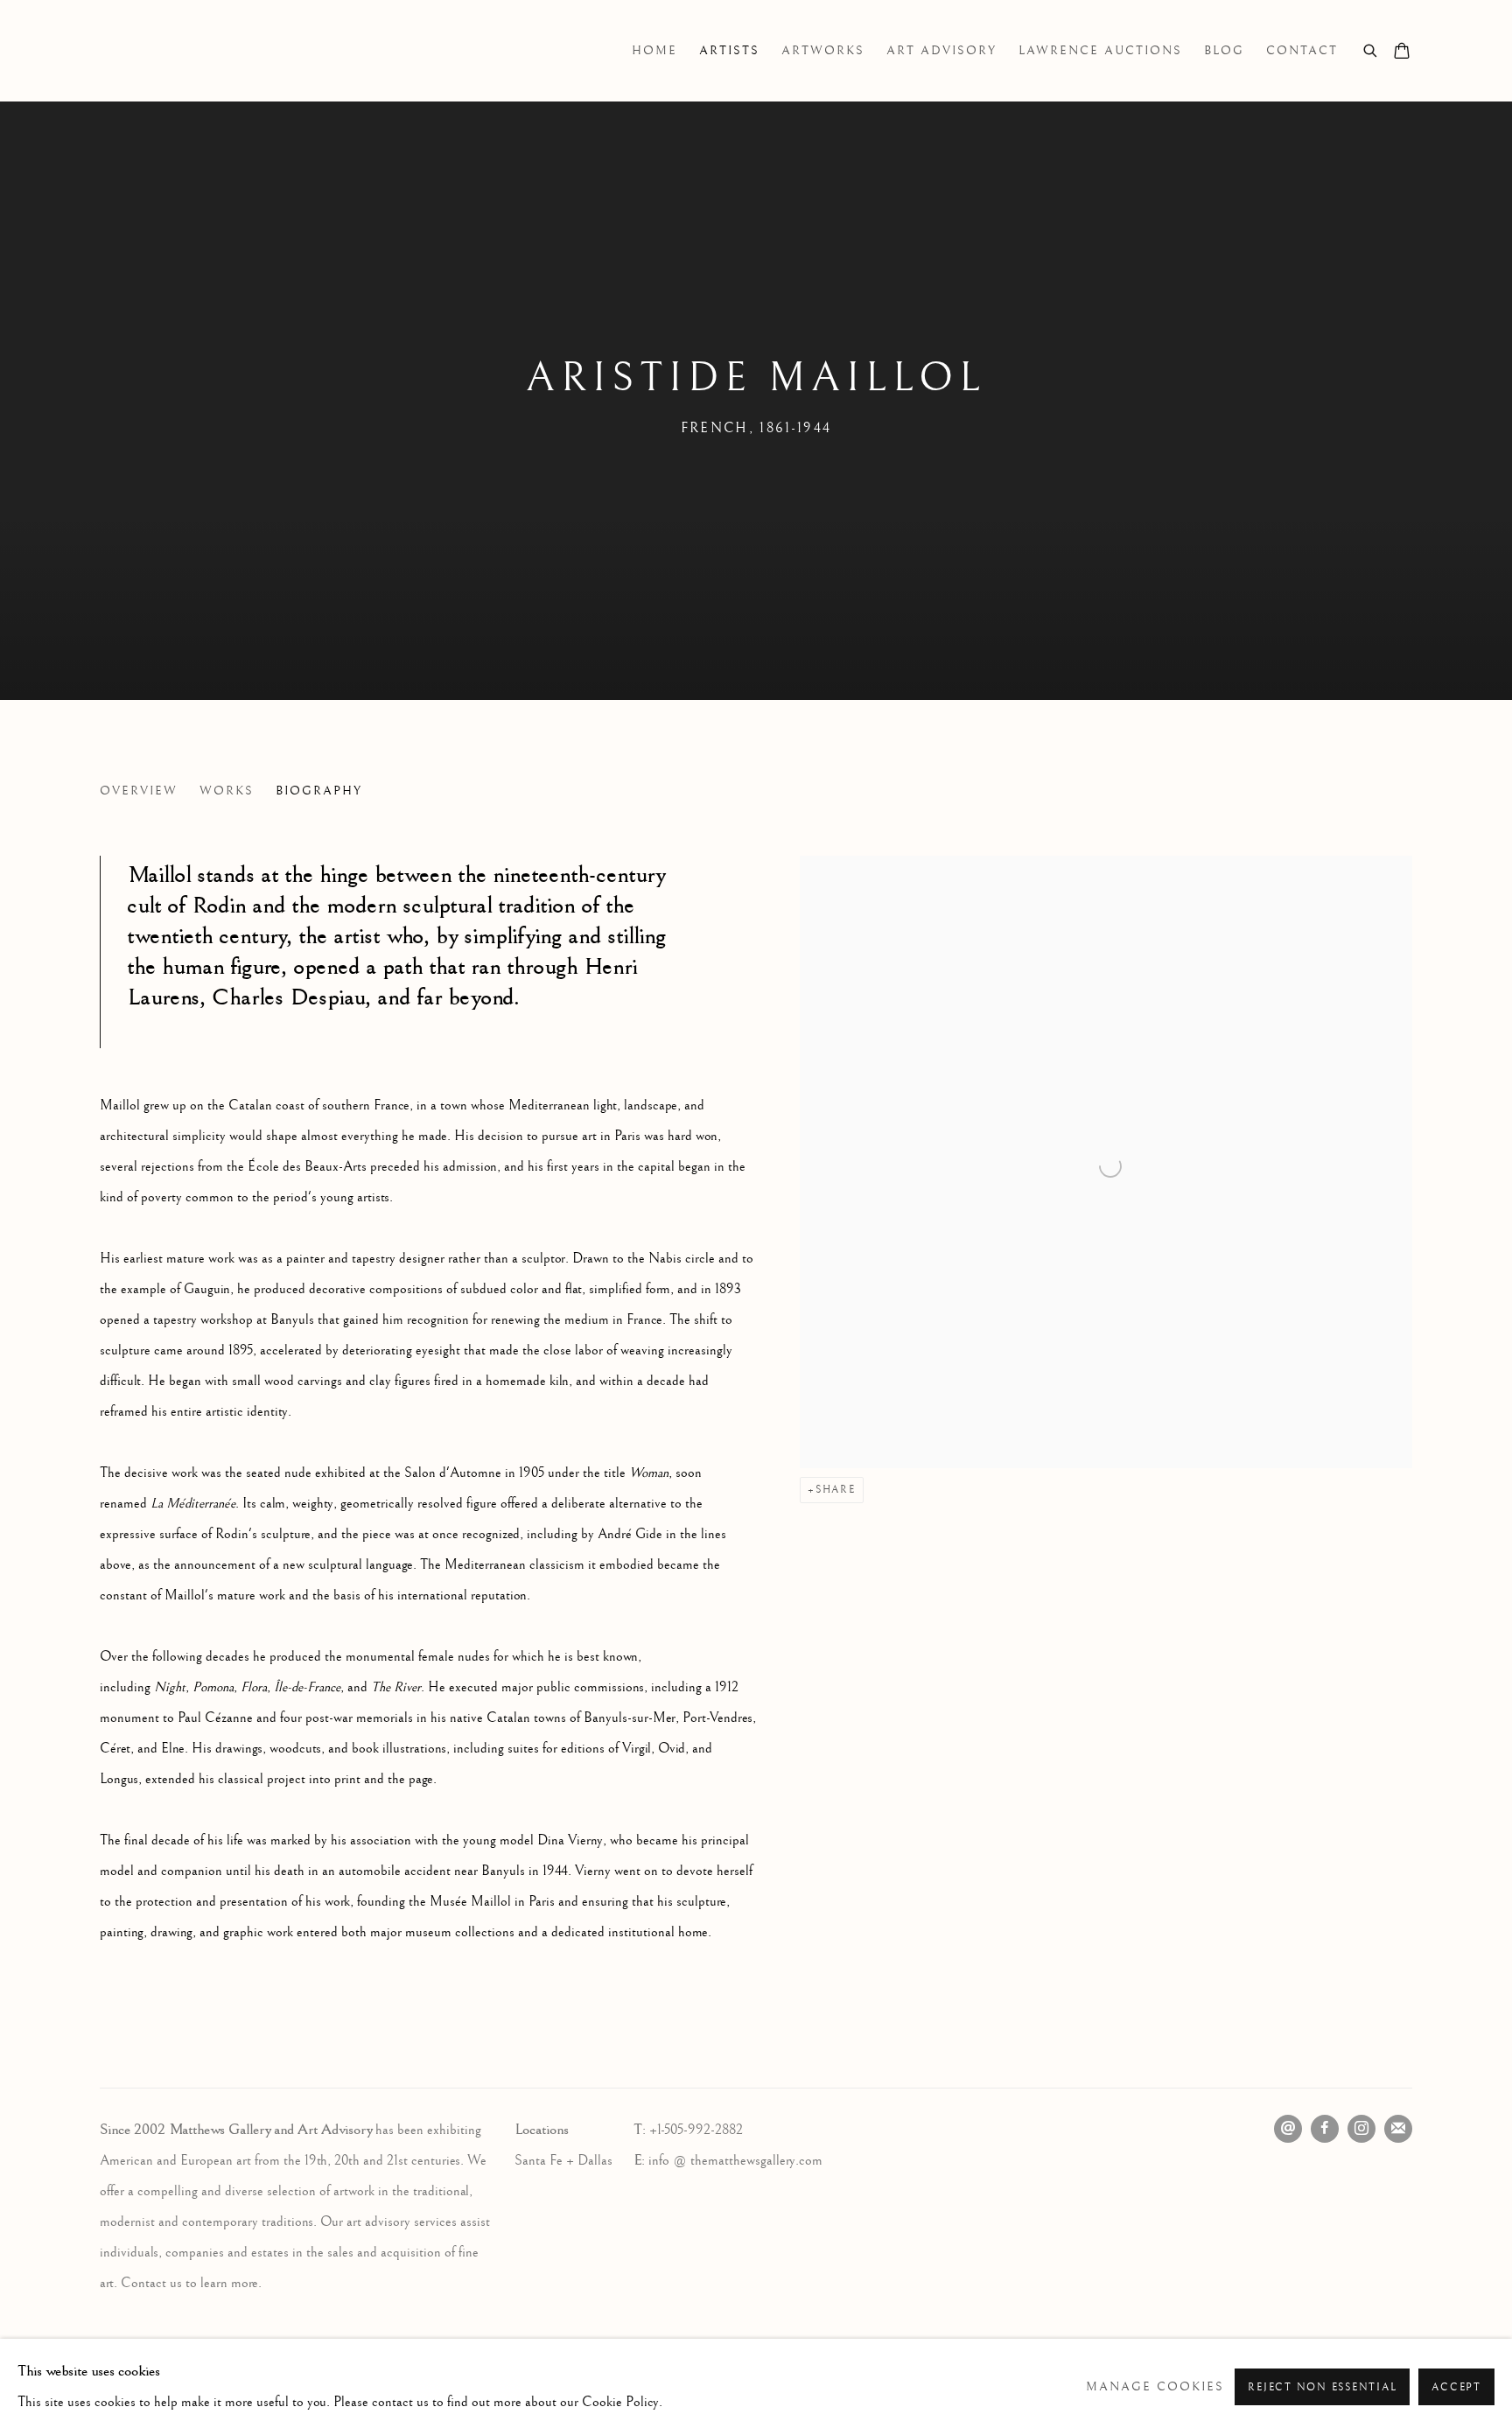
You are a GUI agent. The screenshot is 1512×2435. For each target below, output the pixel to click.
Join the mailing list (1398, 2129)
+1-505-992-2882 (696, 2130)
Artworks (823, 51)
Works (227, 791)
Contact (1302, 51)
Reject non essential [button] (1322, 2387)
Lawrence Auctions (1100, 51)
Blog (1224, 51)
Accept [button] (1456, 2387)
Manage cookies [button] (1155, 2387)
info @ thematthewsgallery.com (735, 2161)
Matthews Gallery (126, 51)
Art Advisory (941, 51)
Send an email (1288, 2129)
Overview (139, 791)
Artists (729, 51)
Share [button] (836, 1490)
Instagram (1361, 2129)
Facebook (1325, 2129)
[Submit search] (1371, 49)
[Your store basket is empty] (1402, 52)
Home (654, 51)
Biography (319, 791)
